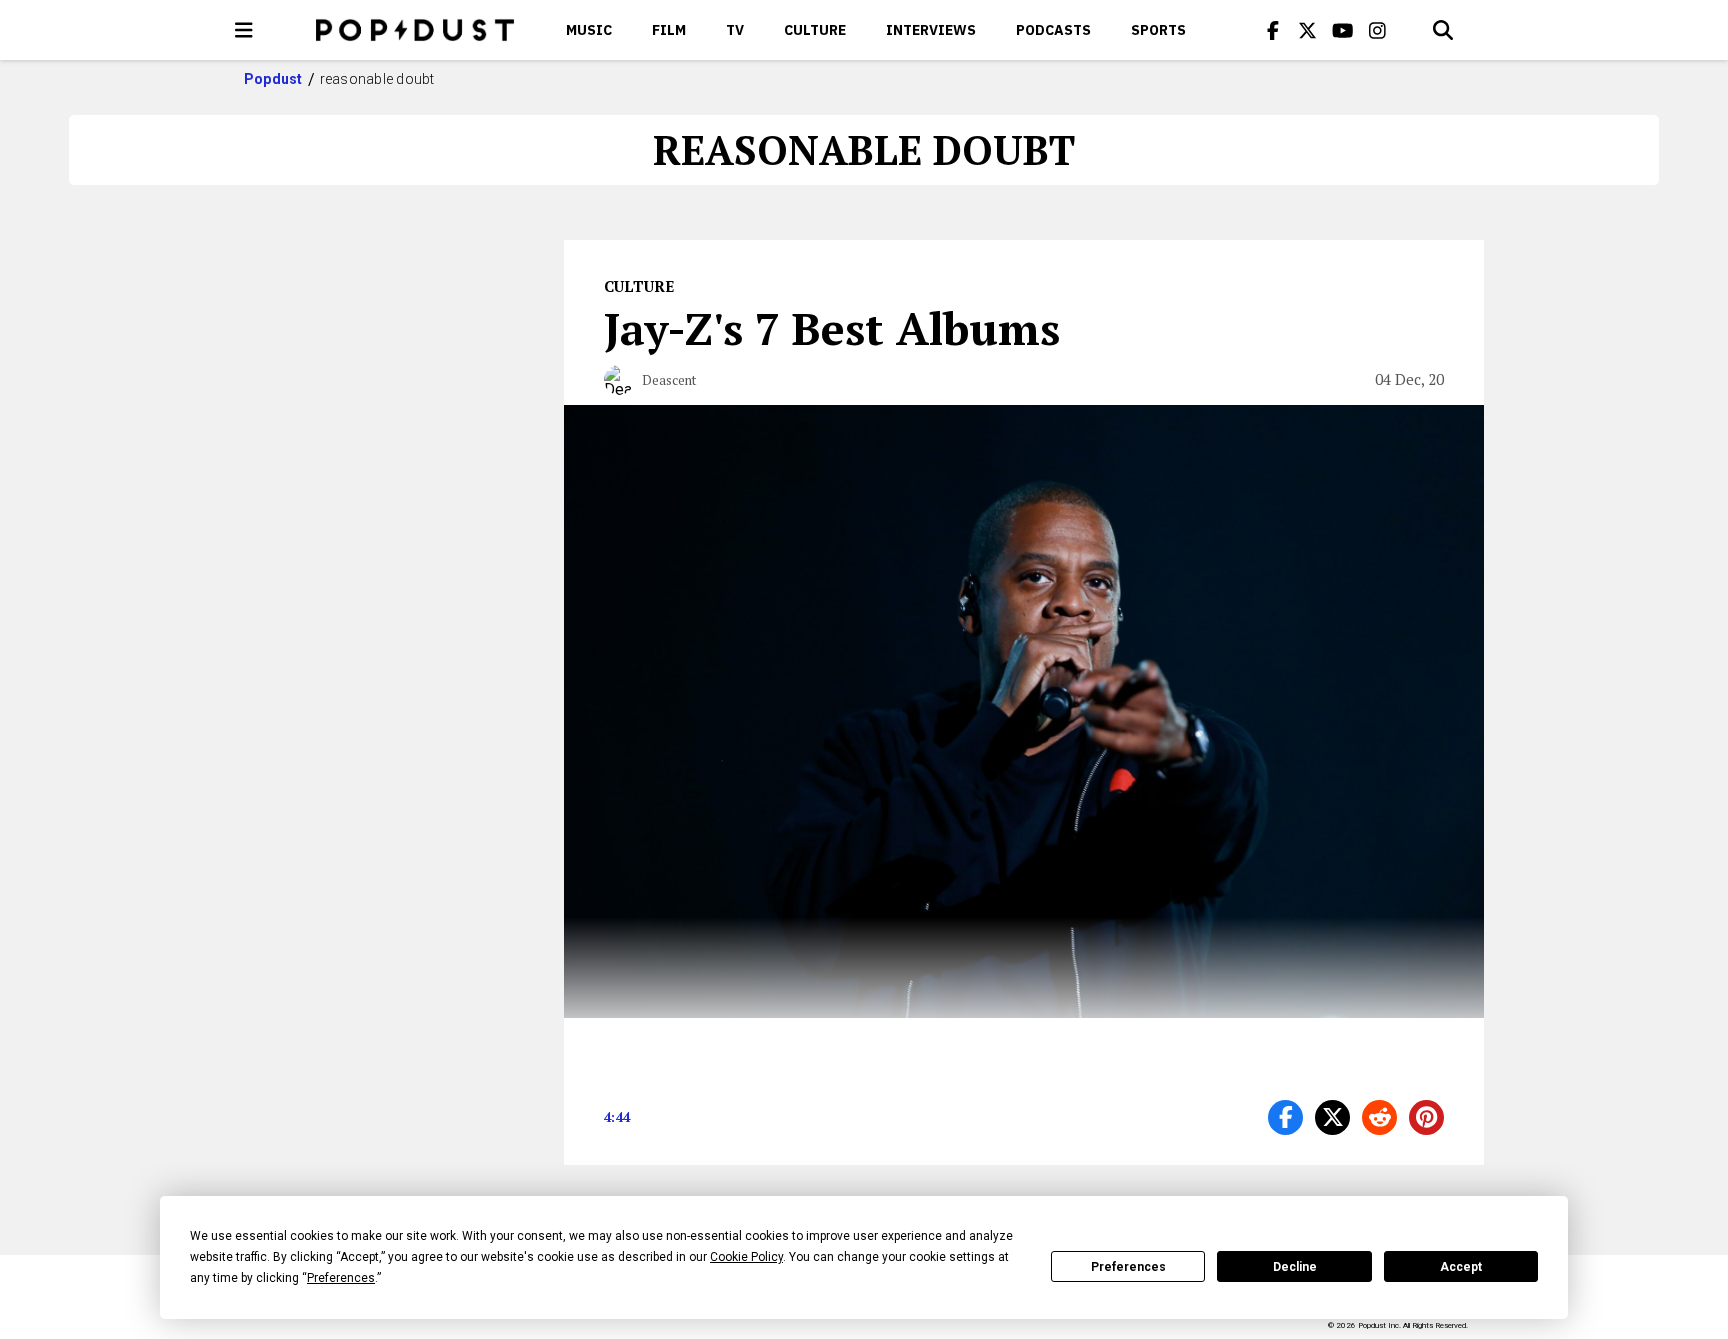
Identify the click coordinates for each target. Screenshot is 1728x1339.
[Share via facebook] (1285, 1117)
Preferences (1128, 1267)
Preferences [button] (341, 1278)
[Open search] (1443, 30)
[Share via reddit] (1379, 1117)
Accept (1461, 1267)
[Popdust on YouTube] (1343, 30)
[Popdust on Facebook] (1273, 30)
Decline (1295, 1267)
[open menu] (244, 30)
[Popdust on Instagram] (1378, 30)
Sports (1158, 30)
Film (669, 30)
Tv (735, 30)
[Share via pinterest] (1426, 1117)
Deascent (669, 380)
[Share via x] (1332, 1117)
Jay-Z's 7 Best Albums (832, 328)
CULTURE (815, 30)
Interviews (931, 30)
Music (589, 30)
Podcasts (1053, 30)
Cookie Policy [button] (746, 1257)
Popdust (273, 79)
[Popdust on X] (1308, 30)
